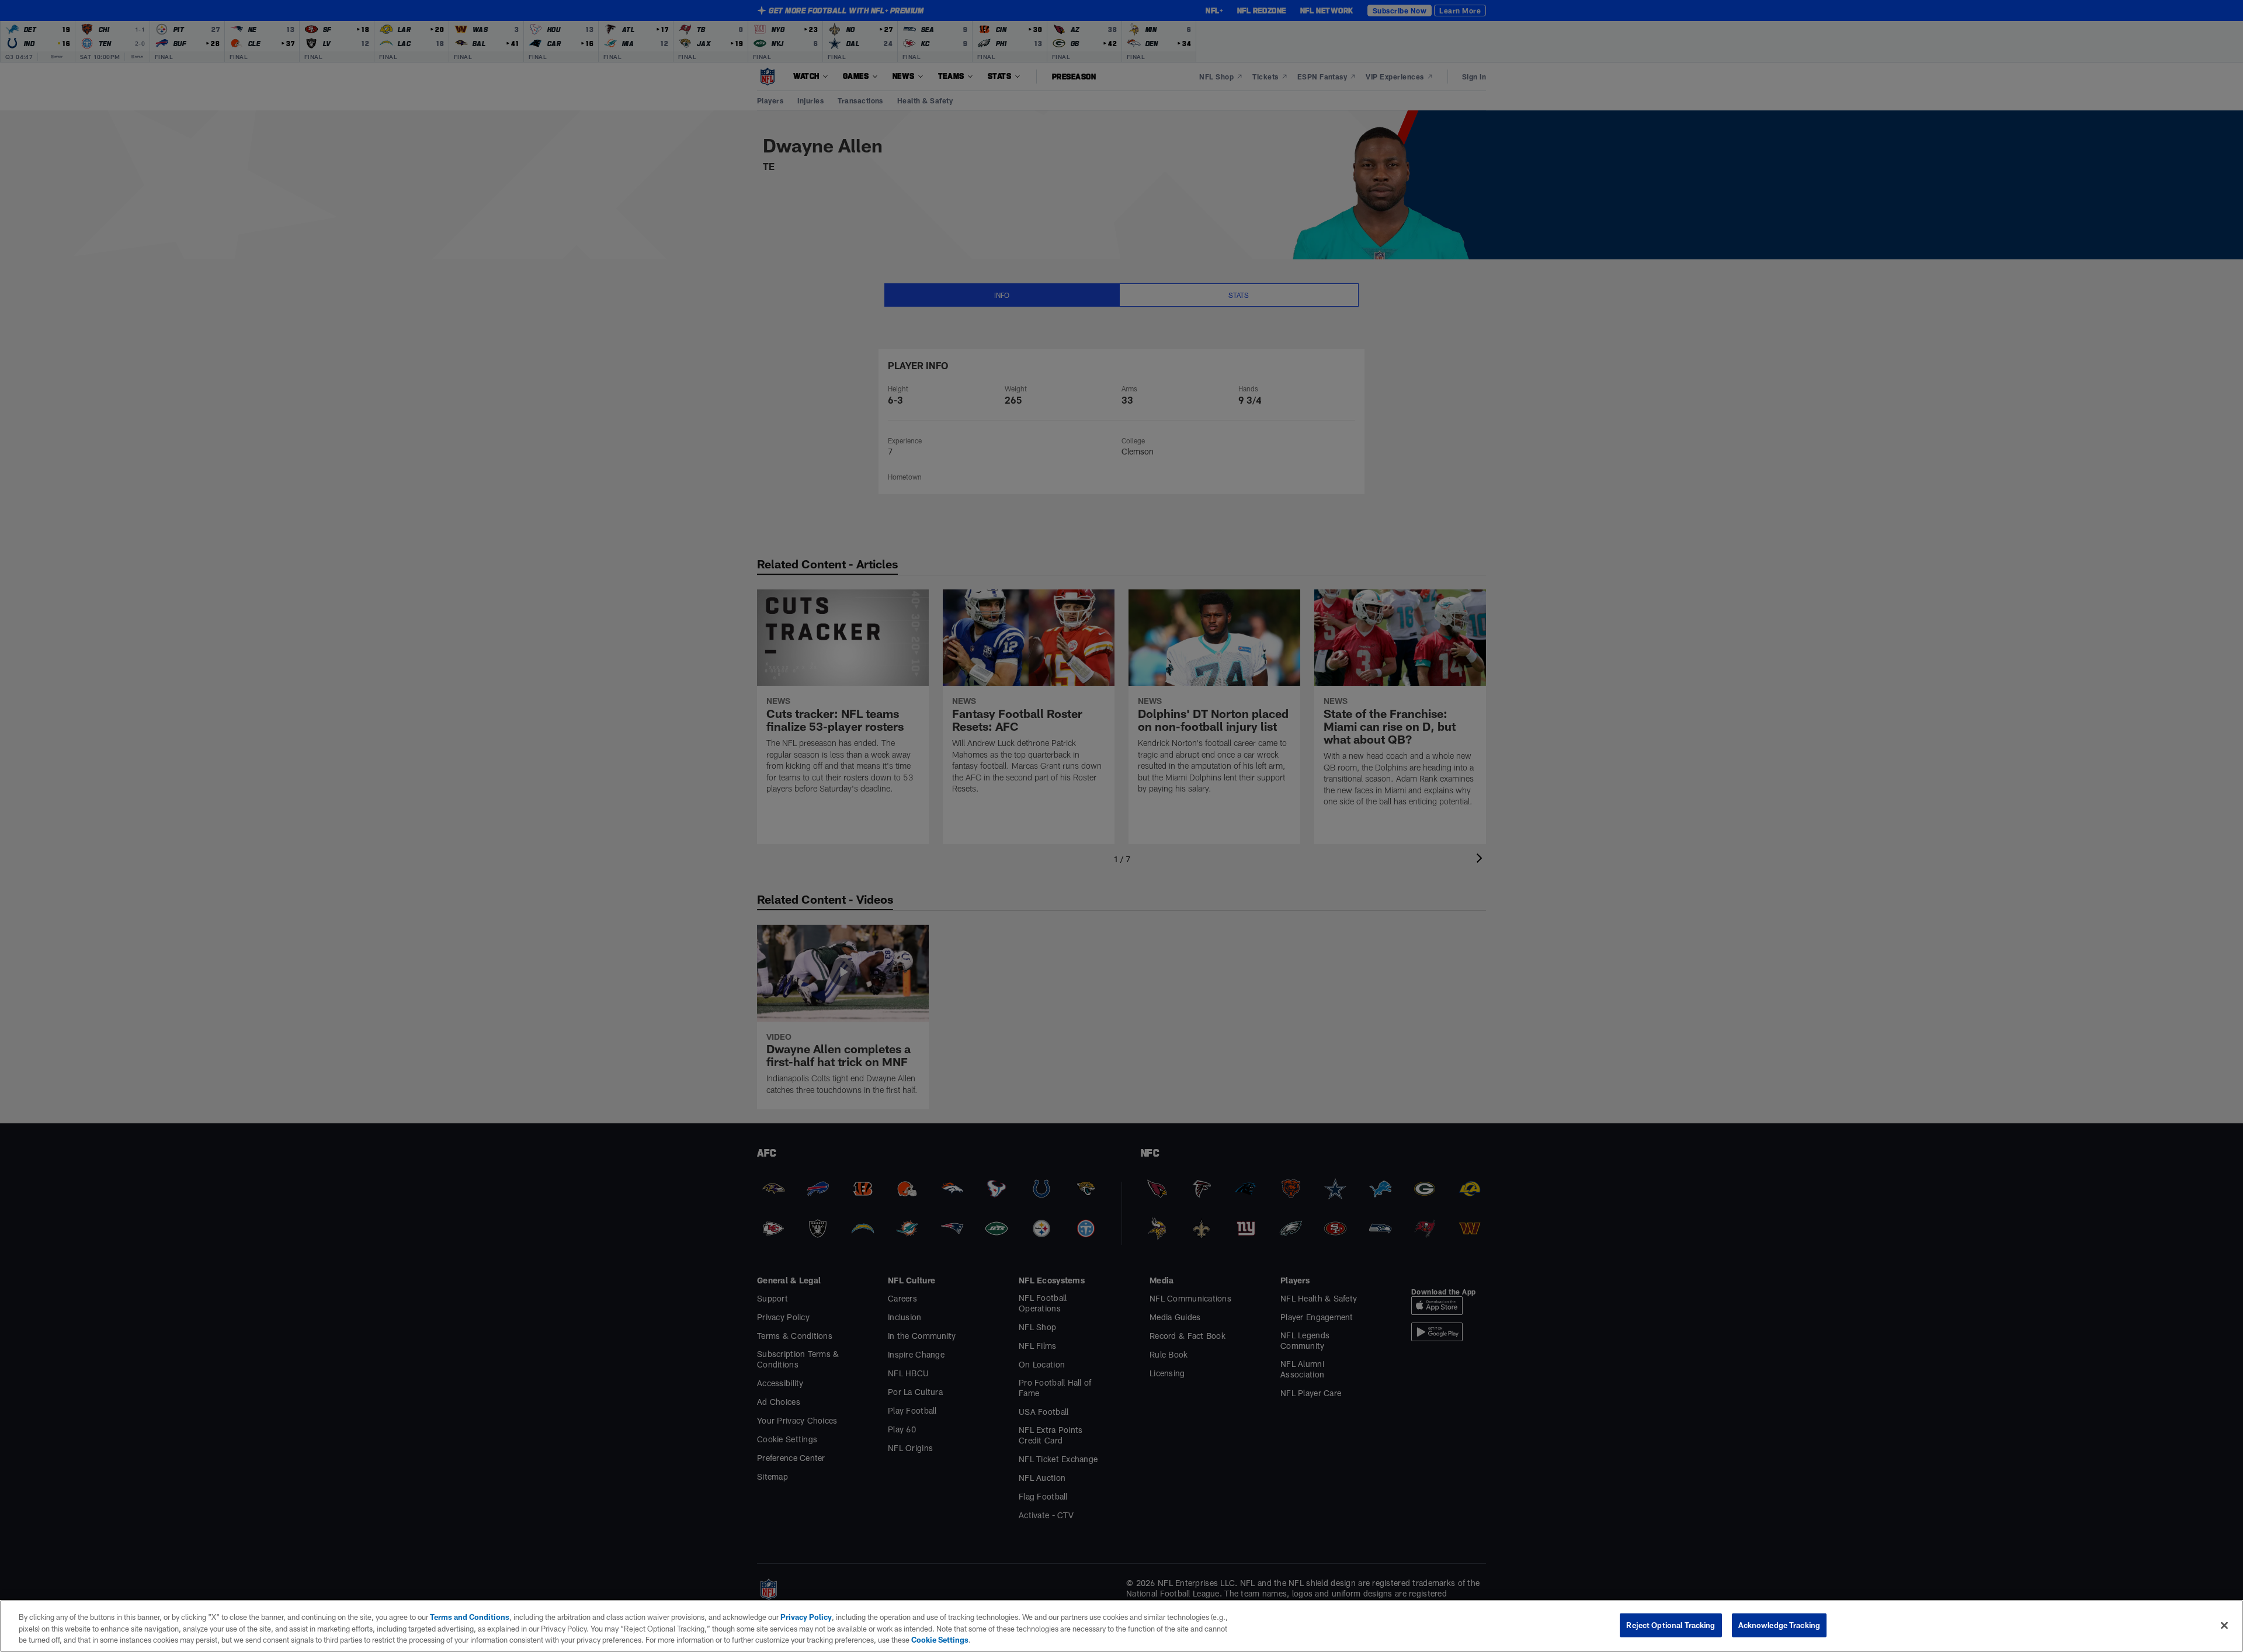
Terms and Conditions (470, 1617)
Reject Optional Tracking (1671, 1625)
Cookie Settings (940, 1640)
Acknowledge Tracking (1780, 1625)
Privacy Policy (806, 1617)
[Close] (2224, 1625)
